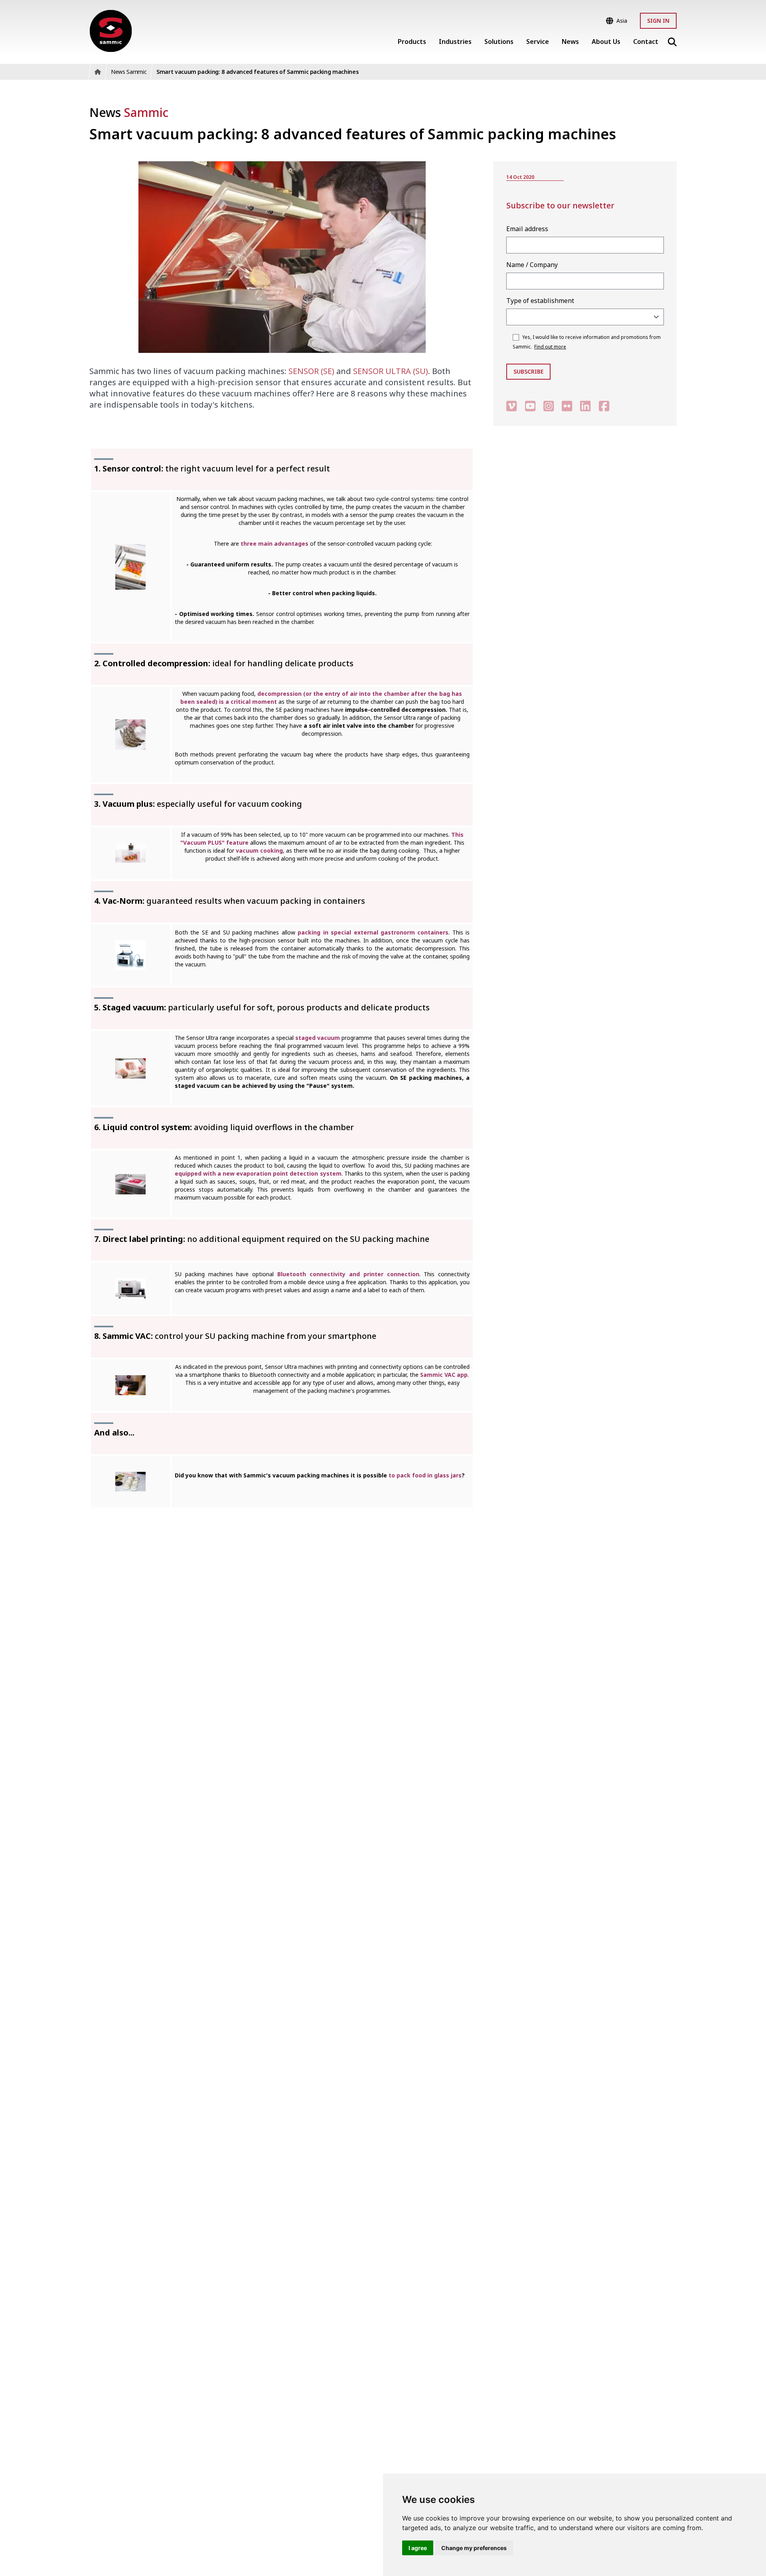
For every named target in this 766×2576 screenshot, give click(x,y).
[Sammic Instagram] (549, 406)
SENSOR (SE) (311, 371)
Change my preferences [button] (474, 2548)
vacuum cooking (259, 850)
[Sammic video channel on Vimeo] (511, 406)
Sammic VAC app (444, 1375)
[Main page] (111, 31)
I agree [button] (418, 2548)
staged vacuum (318, 1038)
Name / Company (532, 265)
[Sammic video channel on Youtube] (530, 406)
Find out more (550, 347)
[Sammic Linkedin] (585, 406)
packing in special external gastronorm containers (373, 932)
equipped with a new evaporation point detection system (258, 1173)
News (129, 112)
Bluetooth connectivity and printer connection (348, 1274)
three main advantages (274, 544)
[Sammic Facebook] (604, 406)
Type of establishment (540, 301)
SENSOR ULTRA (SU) (391, 371)
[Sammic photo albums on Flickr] (567, 406)
